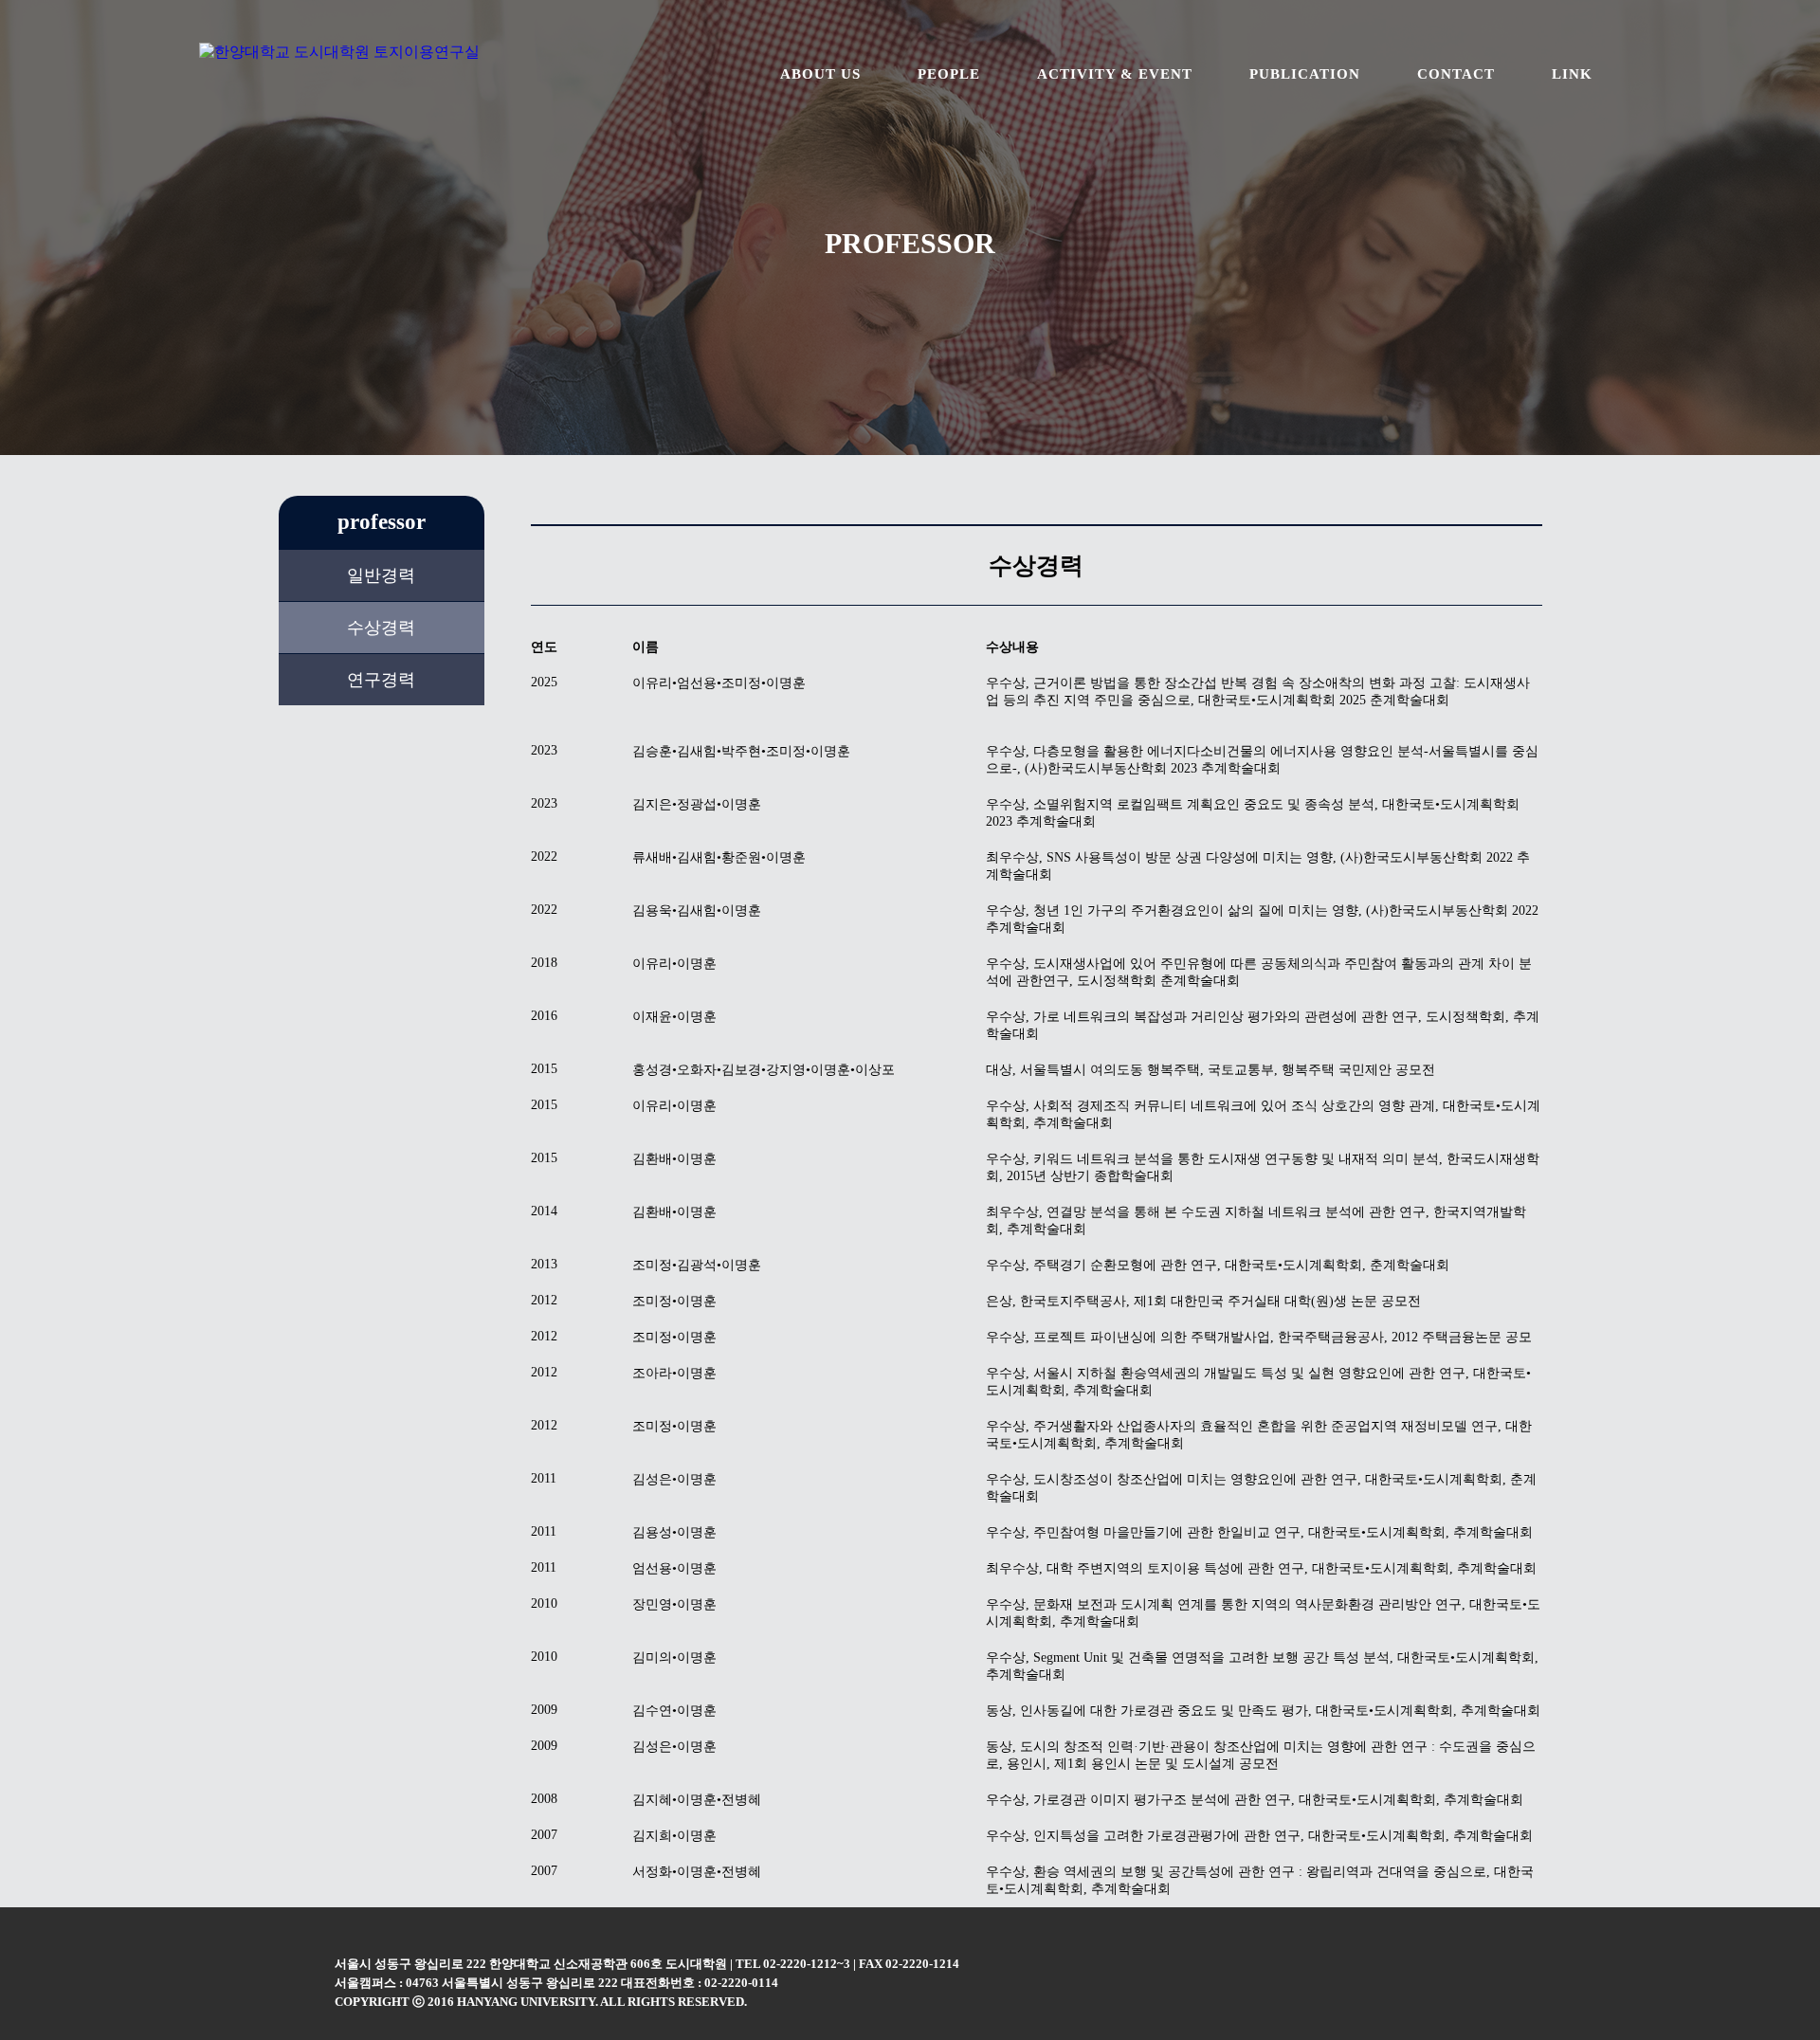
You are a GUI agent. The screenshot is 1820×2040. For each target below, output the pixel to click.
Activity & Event (1115, 74)
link (1572, 74)
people (949, 74)
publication (1305, 74)
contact (1456, 74)
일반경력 (381, 575)
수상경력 (381, 628)
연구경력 (381, 680)
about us (820, 74)
